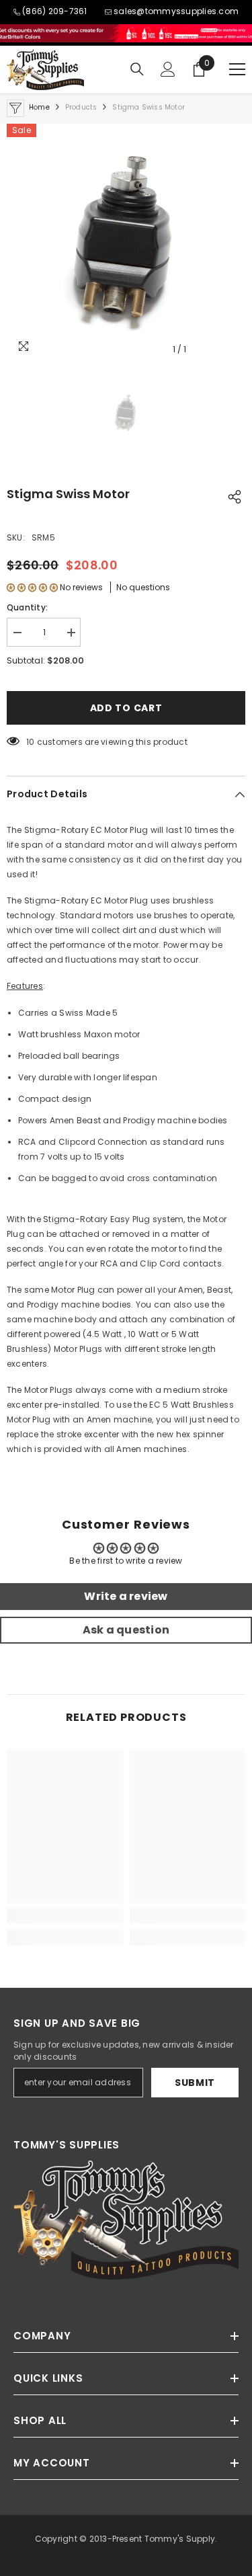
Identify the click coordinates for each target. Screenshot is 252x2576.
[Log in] (168, 69)
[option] (126, 243)
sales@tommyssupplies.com (176, 11)
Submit (195, 2083)
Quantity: (27, 607)
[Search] (137, 69)
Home (39, 107)
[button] (32, 587)
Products (81, 107)
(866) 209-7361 (54, 11)
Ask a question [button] (126, 1630)
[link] (65, 1916)
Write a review (126, 1596)
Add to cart (126, 708)
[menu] (237, 69)
